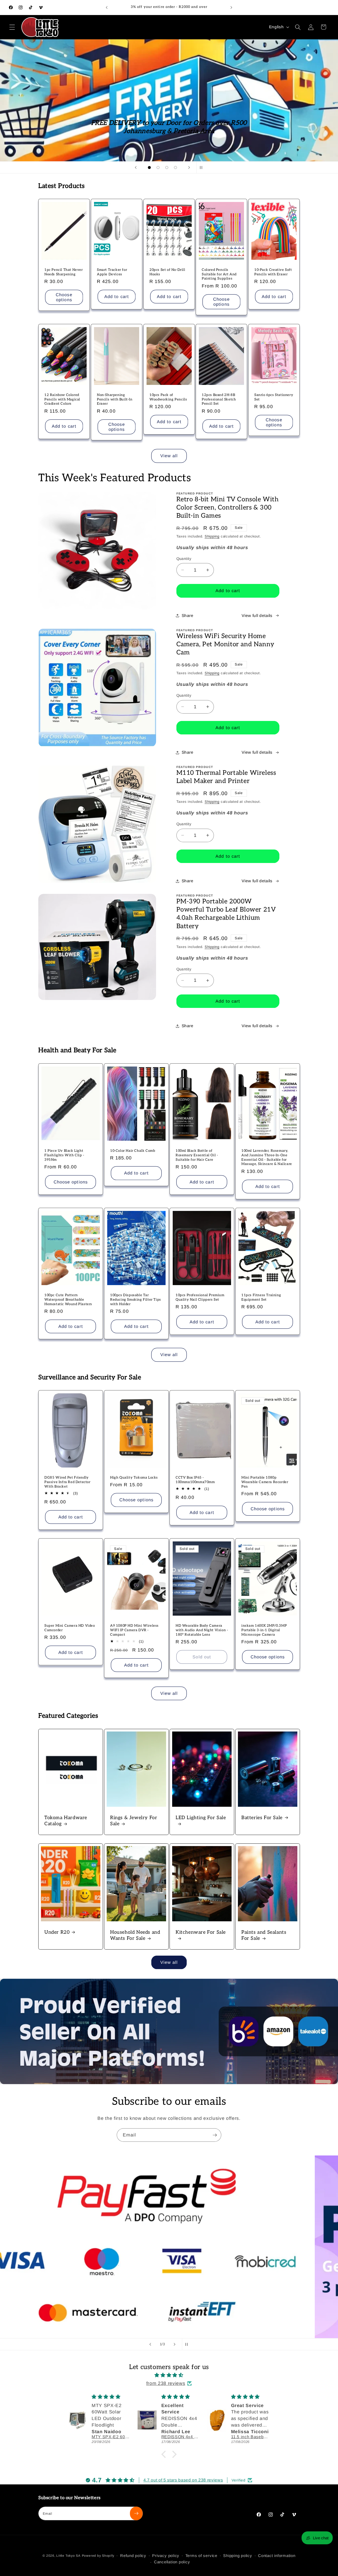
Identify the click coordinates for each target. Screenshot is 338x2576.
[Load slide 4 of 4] (175, 168)
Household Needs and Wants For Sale (135, 1935)
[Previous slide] (136, 167)
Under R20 (57, 1932)
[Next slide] (189, 167)
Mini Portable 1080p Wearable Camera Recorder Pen (265, 1482)
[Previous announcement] (107, 7)
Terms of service (201, 2556)
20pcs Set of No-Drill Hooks (167, 272)
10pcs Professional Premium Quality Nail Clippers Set (200, 1297)
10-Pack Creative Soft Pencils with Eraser (273, 272)
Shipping (212, 536)
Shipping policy (238, 2556)
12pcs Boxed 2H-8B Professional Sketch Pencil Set (219, 399)
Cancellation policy (172, 2562)
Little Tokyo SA (68, 2556)
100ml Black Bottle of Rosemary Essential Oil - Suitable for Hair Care (197, 1155)
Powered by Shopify (98, 2556)
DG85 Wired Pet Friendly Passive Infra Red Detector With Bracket (67, 1482)
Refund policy (133, 2556)
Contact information (277, 2556)
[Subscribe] (215, 2135)
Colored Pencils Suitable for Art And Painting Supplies (219, 274)
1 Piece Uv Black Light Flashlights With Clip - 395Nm (64, 1155)
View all (169, 456)
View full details (257, 615)
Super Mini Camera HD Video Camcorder (70, 1628)
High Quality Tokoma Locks (134, 1478)
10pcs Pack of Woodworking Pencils (168, 397)
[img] (169, 2375)
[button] (12, 27)
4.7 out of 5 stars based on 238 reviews (183, 2480)
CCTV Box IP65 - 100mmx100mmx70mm (195, 1480)
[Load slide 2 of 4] (158, 168)
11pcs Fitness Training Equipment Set (261, 1297)
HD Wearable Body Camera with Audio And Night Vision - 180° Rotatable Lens (202, 1630)
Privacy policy (166, 2556)
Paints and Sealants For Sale (264, 1935)
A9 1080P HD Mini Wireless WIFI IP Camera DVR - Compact (134, 1630)
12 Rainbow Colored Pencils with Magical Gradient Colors (62, 399)
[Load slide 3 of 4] (167, 168)
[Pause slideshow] (202, 167)
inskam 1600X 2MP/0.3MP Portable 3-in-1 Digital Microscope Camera (264, 1630)
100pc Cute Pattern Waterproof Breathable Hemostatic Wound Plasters (68, 1300)
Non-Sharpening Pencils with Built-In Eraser (115, 399)
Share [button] (188, 615)
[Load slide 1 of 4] (149, 168)
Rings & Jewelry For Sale (134, 1821)
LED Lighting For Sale (201, 1818)
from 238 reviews (166, 2383)
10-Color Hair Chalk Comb (133, 1150)
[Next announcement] (231, 7)
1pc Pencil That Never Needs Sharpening (64, 272)
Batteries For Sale (262, 1818)
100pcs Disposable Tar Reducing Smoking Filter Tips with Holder (136, 1300)
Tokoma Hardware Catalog (66, 1821)
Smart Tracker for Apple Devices (112, 272)
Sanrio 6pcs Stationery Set (274, 397)
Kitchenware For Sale (201, 1932)
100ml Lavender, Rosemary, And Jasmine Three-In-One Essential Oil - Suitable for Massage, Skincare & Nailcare (267, 1157)
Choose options (64, 297)
